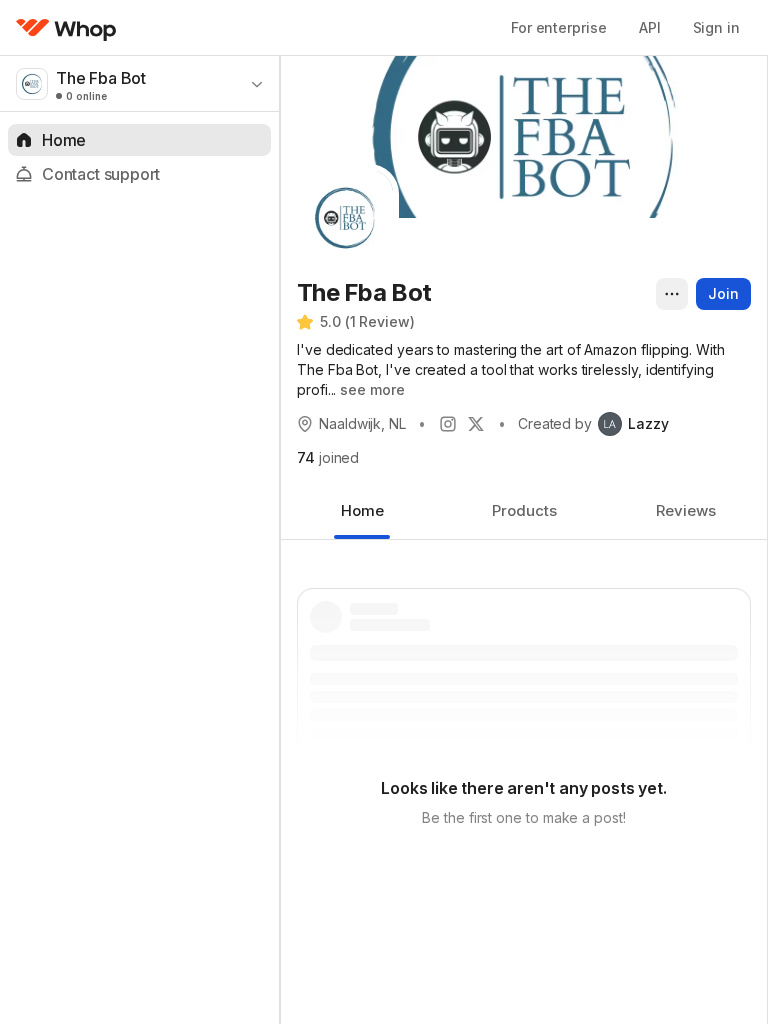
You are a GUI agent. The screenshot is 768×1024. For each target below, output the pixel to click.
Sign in (716, 27)
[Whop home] (66, 28)
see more (372, 389)
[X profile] (476, 424)
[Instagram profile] (448, 424)
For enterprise (559, 27)
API (650, 27)
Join (723, 293)
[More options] (672, 294)
